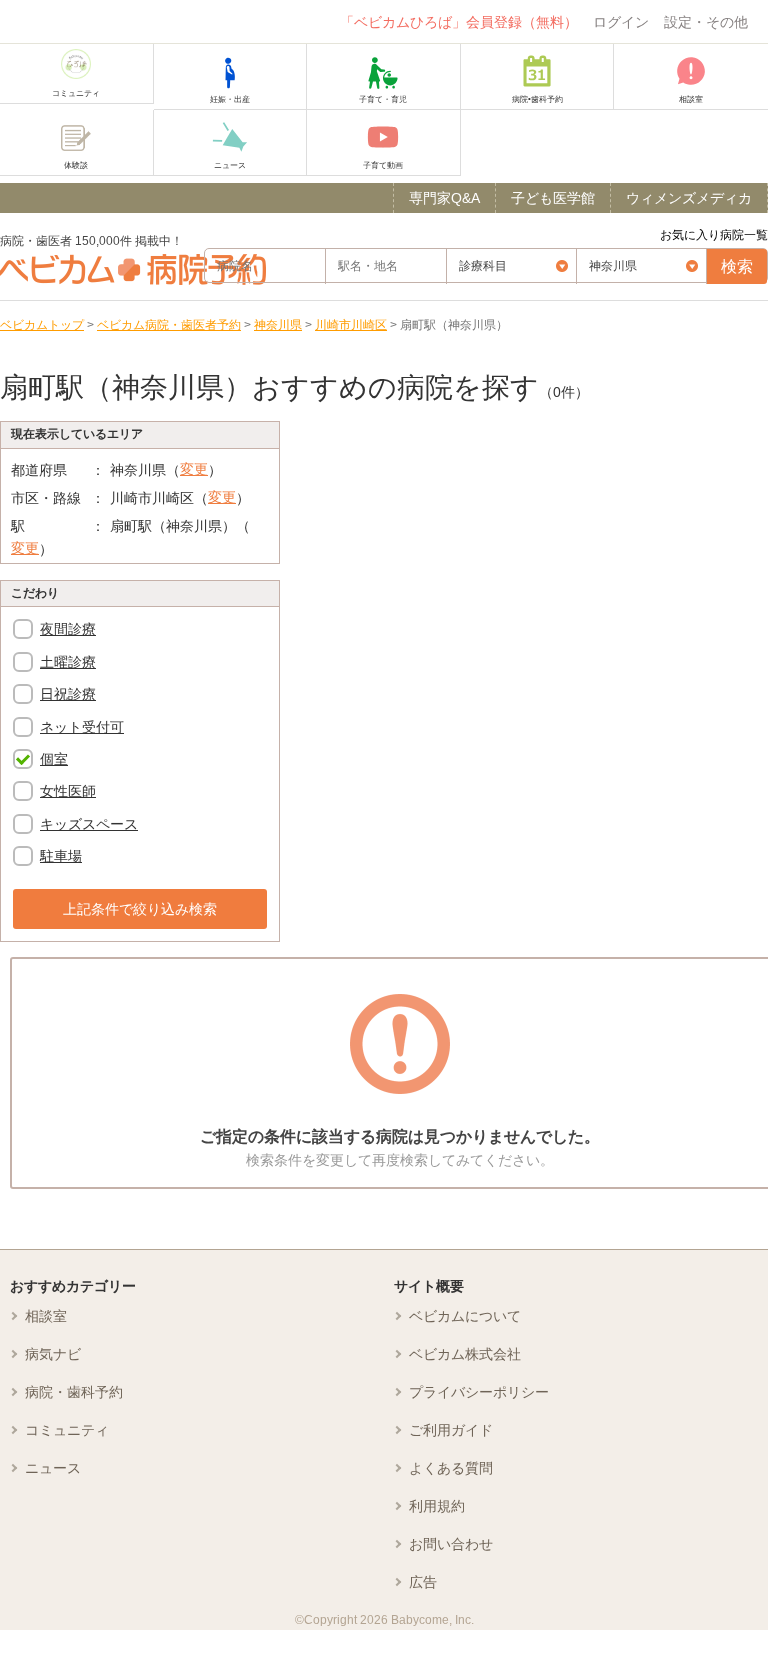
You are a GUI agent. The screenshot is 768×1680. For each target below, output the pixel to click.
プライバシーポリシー (479, 1392)
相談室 (46, 1316)
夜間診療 (68, 629)
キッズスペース (89, 824)
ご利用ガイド (451, 1430)
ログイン (621, 22)
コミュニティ (67, 1430)
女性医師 (68, 791)
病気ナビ (53, 1354)
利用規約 (437, 1506)
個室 (54, 759)
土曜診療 (68, 662)
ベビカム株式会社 (465, 1354)
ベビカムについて (465, 1316)
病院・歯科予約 (74, 1392)
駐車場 (61, 856)
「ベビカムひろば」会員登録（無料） (459, 22)
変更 (194, 469)
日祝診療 (68, 694)
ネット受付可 (82, 727)
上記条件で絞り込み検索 (140, 909)
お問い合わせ (451, 1544)
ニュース (53, 1468)
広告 (423, 1582)
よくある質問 (451, 1468)
